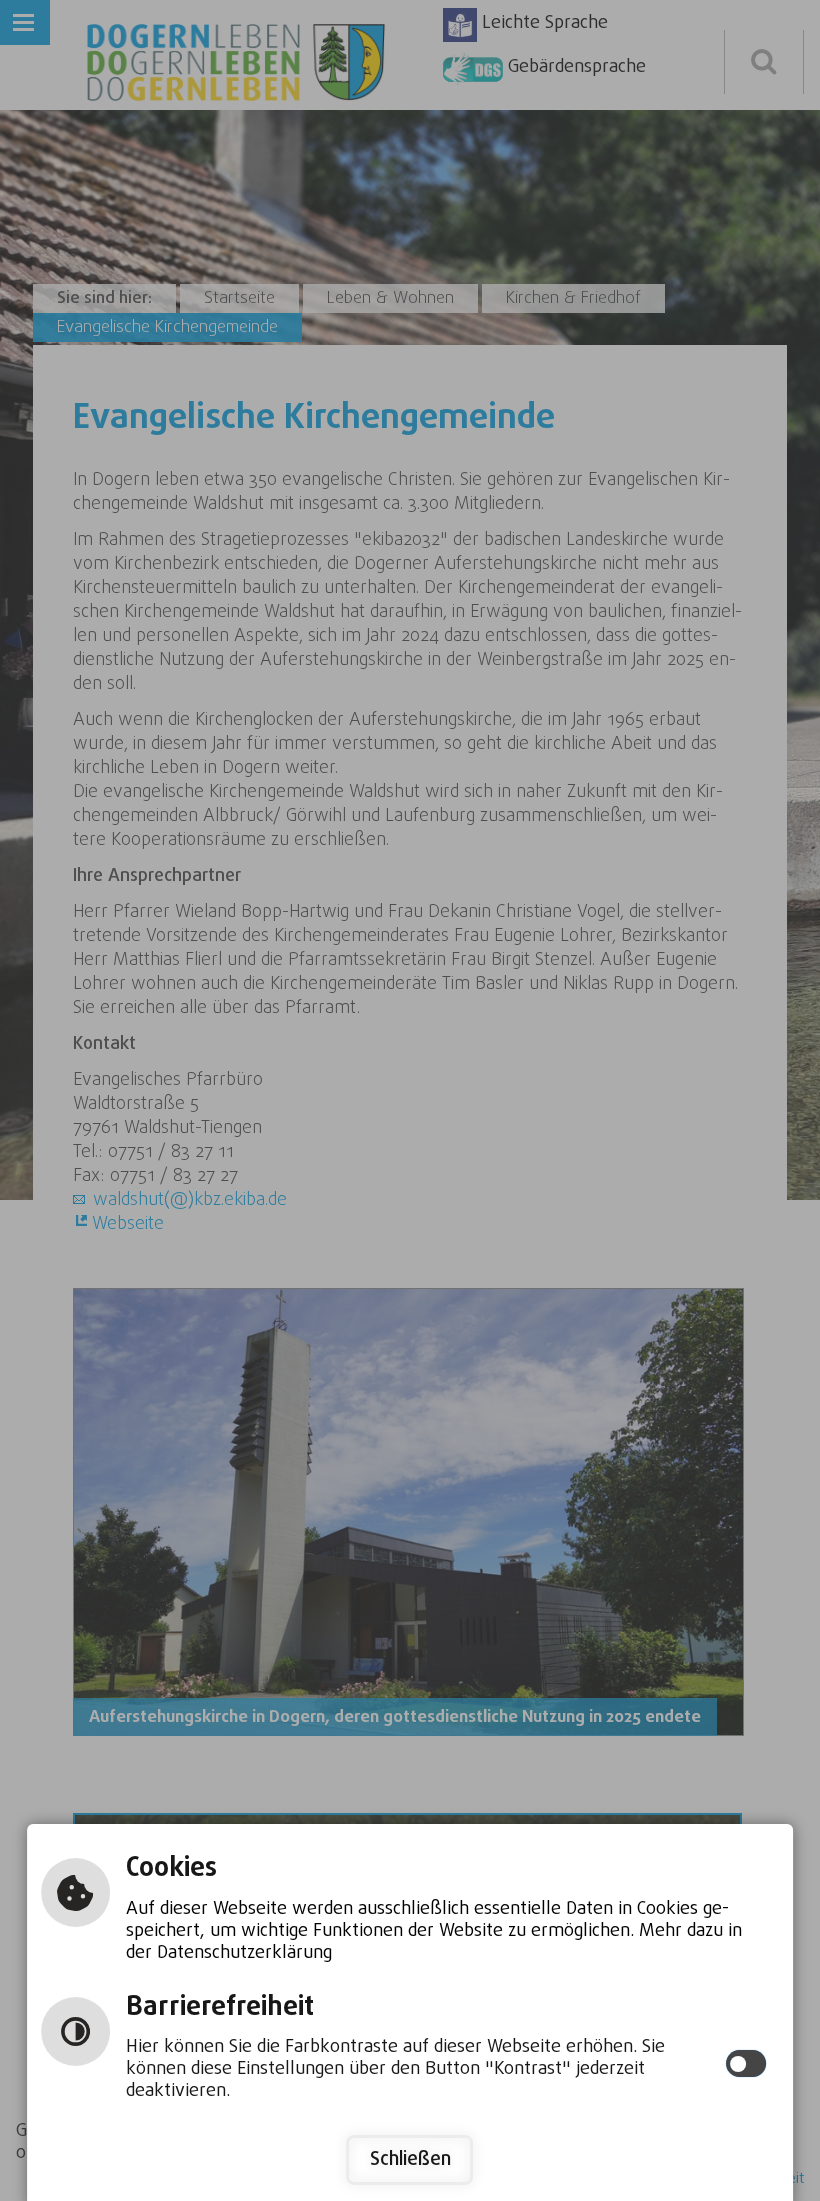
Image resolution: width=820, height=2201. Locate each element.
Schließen (410, 2159)
